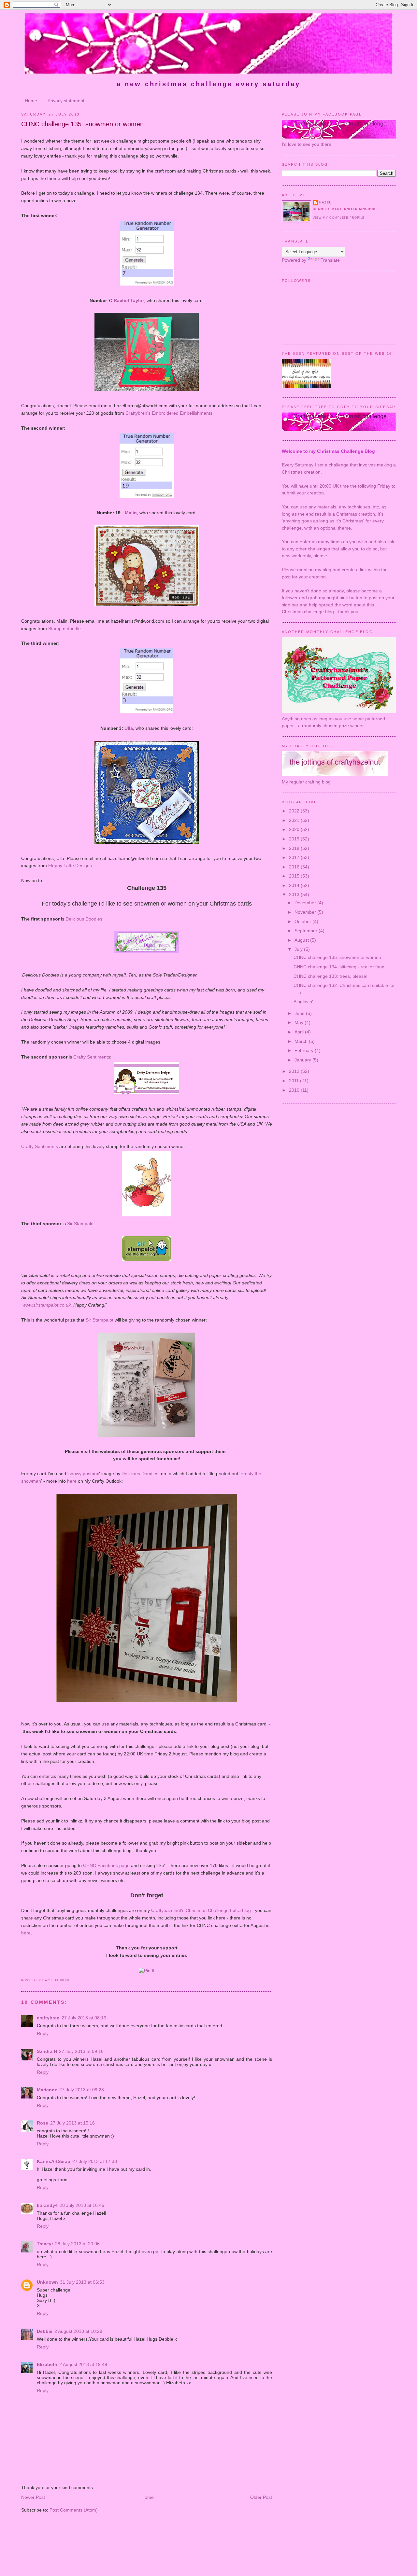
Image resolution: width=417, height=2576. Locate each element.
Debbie (45, 2331)
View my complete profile (339, 218)
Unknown (47, 2282)
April (300, 1032)
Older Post (261, 2497)
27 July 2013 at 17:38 (95, 2161)
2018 (295, 848)
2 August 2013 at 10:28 (78, 2331)
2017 (295, 857)
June (300, 1013)
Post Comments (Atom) (74, 2510)
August (302, 940)
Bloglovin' (303, 1002)
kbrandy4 (47, 2205)
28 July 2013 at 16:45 (82, 2205)
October (303, 921)
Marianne (47, 2090)
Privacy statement (66, 101)
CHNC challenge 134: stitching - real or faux (339, 967)
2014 (295, 885)
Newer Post (33, 2497)
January (303, 1060)
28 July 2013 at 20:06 (77, 2244)
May (300, 1022)
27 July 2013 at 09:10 (81, 2051)
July (299, 949)
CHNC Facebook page (106, 1865)
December (306, 903)
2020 (295, 829)
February (305, 1050)
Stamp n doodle (65, 629)
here (72, 1481)
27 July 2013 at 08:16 (84, 2018)
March (302, 1041)
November (306, 912)
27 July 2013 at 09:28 (82, 2090)
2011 (295, 1081)
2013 (295, 894)
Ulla (129, 728)
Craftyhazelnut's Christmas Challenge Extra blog (201, 1910)
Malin (131, 513)
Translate (330, 260)
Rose (43, 2123)
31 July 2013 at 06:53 (82, 2282)
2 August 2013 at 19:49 (83, 2364)
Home (31, 101)
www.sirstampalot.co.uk (47, 1305)
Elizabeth (47, 2364)
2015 (295, 876)
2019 (295, 839)
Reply (43, 2033)
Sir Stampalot (81, 1224)
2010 (295, 1090)
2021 (295, 820)
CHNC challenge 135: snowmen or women (82, 124)
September (307, 931)
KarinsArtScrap (54, 2161)
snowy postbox (84, 1474)
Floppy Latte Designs (70, 866)
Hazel (325, 202)
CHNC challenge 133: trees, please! (331, 976)
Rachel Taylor (129, 300)
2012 (295, 1071)
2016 (295, 867)
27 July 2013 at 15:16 (72, 2123)
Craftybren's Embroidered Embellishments (169, 413)
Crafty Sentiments (92, 1057)
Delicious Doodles (84, 919)
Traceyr (45, 2244)
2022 (295, 811)
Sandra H (47, 2051)
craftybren (48, 2018)
